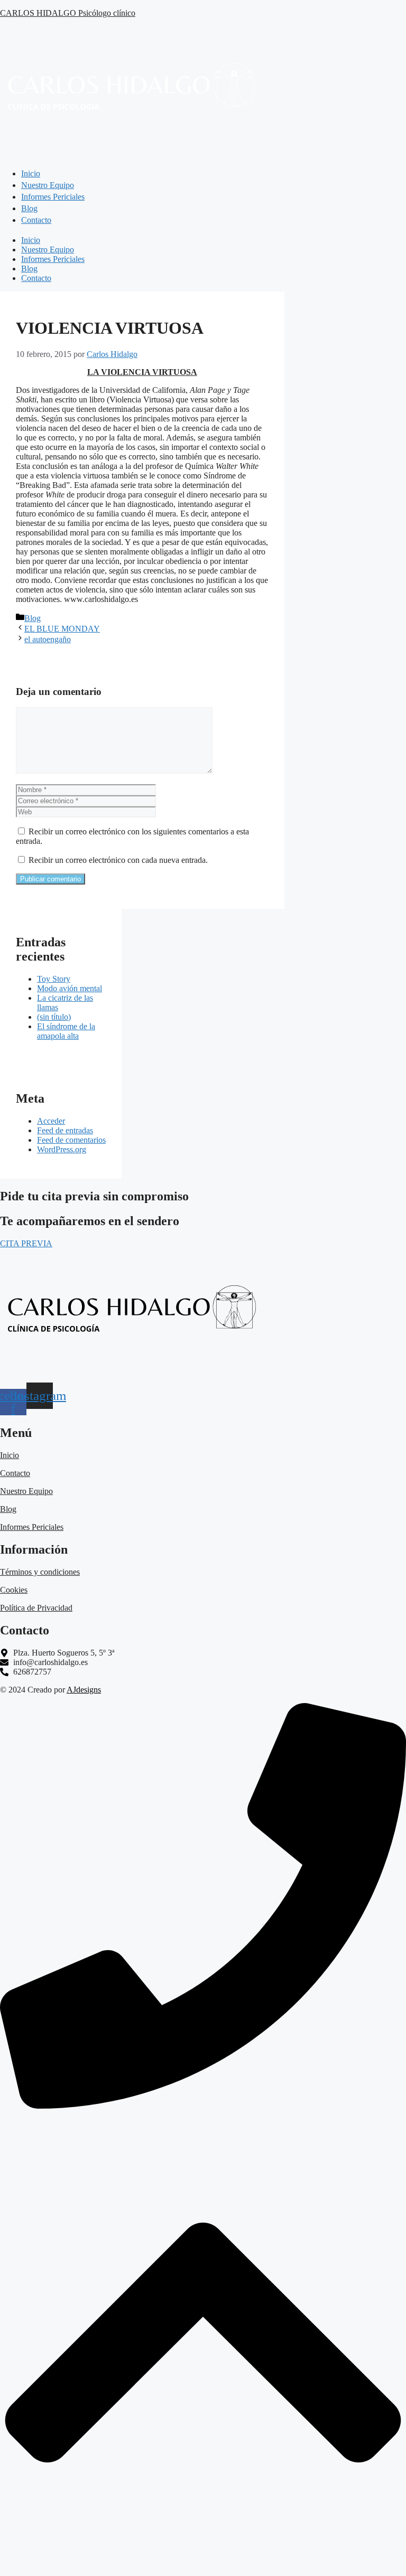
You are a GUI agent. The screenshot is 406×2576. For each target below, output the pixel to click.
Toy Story (54, 979)
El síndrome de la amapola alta (66, 1031)
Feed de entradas (65, 1130)
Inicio (31, 240)
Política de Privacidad (36, 1608)
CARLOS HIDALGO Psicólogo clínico (68, 13)
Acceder (51, 1121)
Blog (29, 269)
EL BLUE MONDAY (62, 629)
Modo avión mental (70, 988)
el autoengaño (48, 639)
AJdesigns (84, 1690)
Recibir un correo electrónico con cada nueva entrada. (118, 860)
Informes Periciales (53, 259)
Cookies (14, 1590)
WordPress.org (62, 1149)
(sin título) (54, 1017)
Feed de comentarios (71, 1140)
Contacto (36, 278)
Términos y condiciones (40, 1572)
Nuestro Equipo (48, 250)
